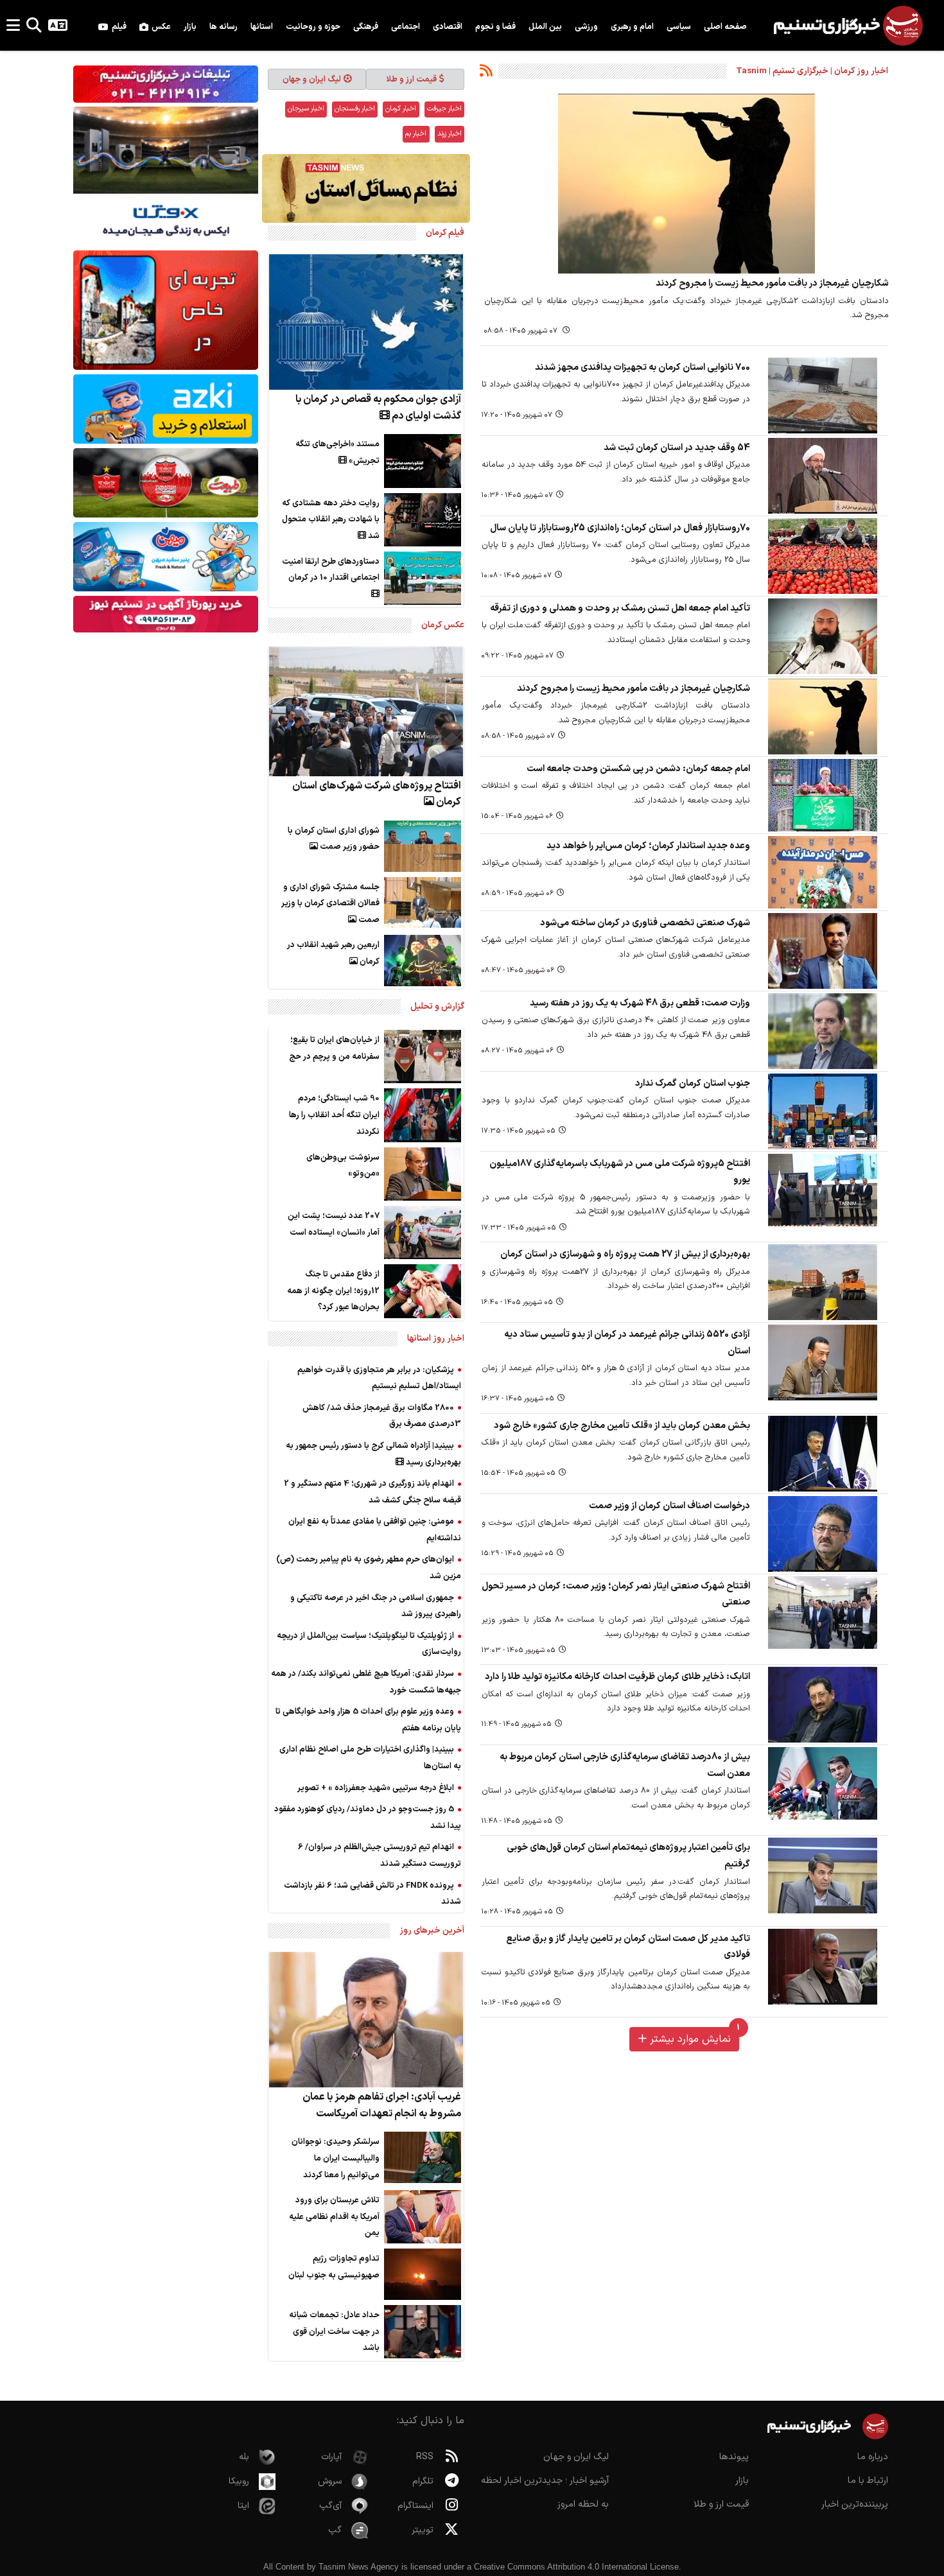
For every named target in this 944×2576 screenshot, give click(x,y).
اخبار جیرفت (444, 109)
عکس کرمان (443, 625)
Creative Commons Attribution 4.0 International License (576, 2567)
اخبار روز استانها (436, 1338)
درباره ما (873, 2457)
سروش (330, 2481)
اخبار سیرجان (306, 109)
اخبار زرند (450, 134)
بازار (742, 2481)
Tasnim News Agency (359, 2567)
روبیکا (239, 2481)
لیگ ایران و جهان (312, 79)
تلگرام (423, 2481)
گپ (335, 2530)
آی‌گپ (330, 2506)
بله (244, 2457)
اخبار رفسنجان (355, 109)
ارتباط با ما (868, 2481)
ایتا (243, 2506)
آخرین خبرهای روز (432, 1930)
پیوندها (734, 2457)
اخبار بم (416, 134)
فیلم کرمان (445, 233)
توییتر (423, 2530)
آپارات (331, 2457)
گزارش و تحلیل (437, 1006)
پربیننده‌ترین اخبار (855, 2504)
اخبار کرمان (401, 109)
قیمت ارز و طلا (412, 79)
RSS (425, 2457)
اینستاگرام (415, 2506)
